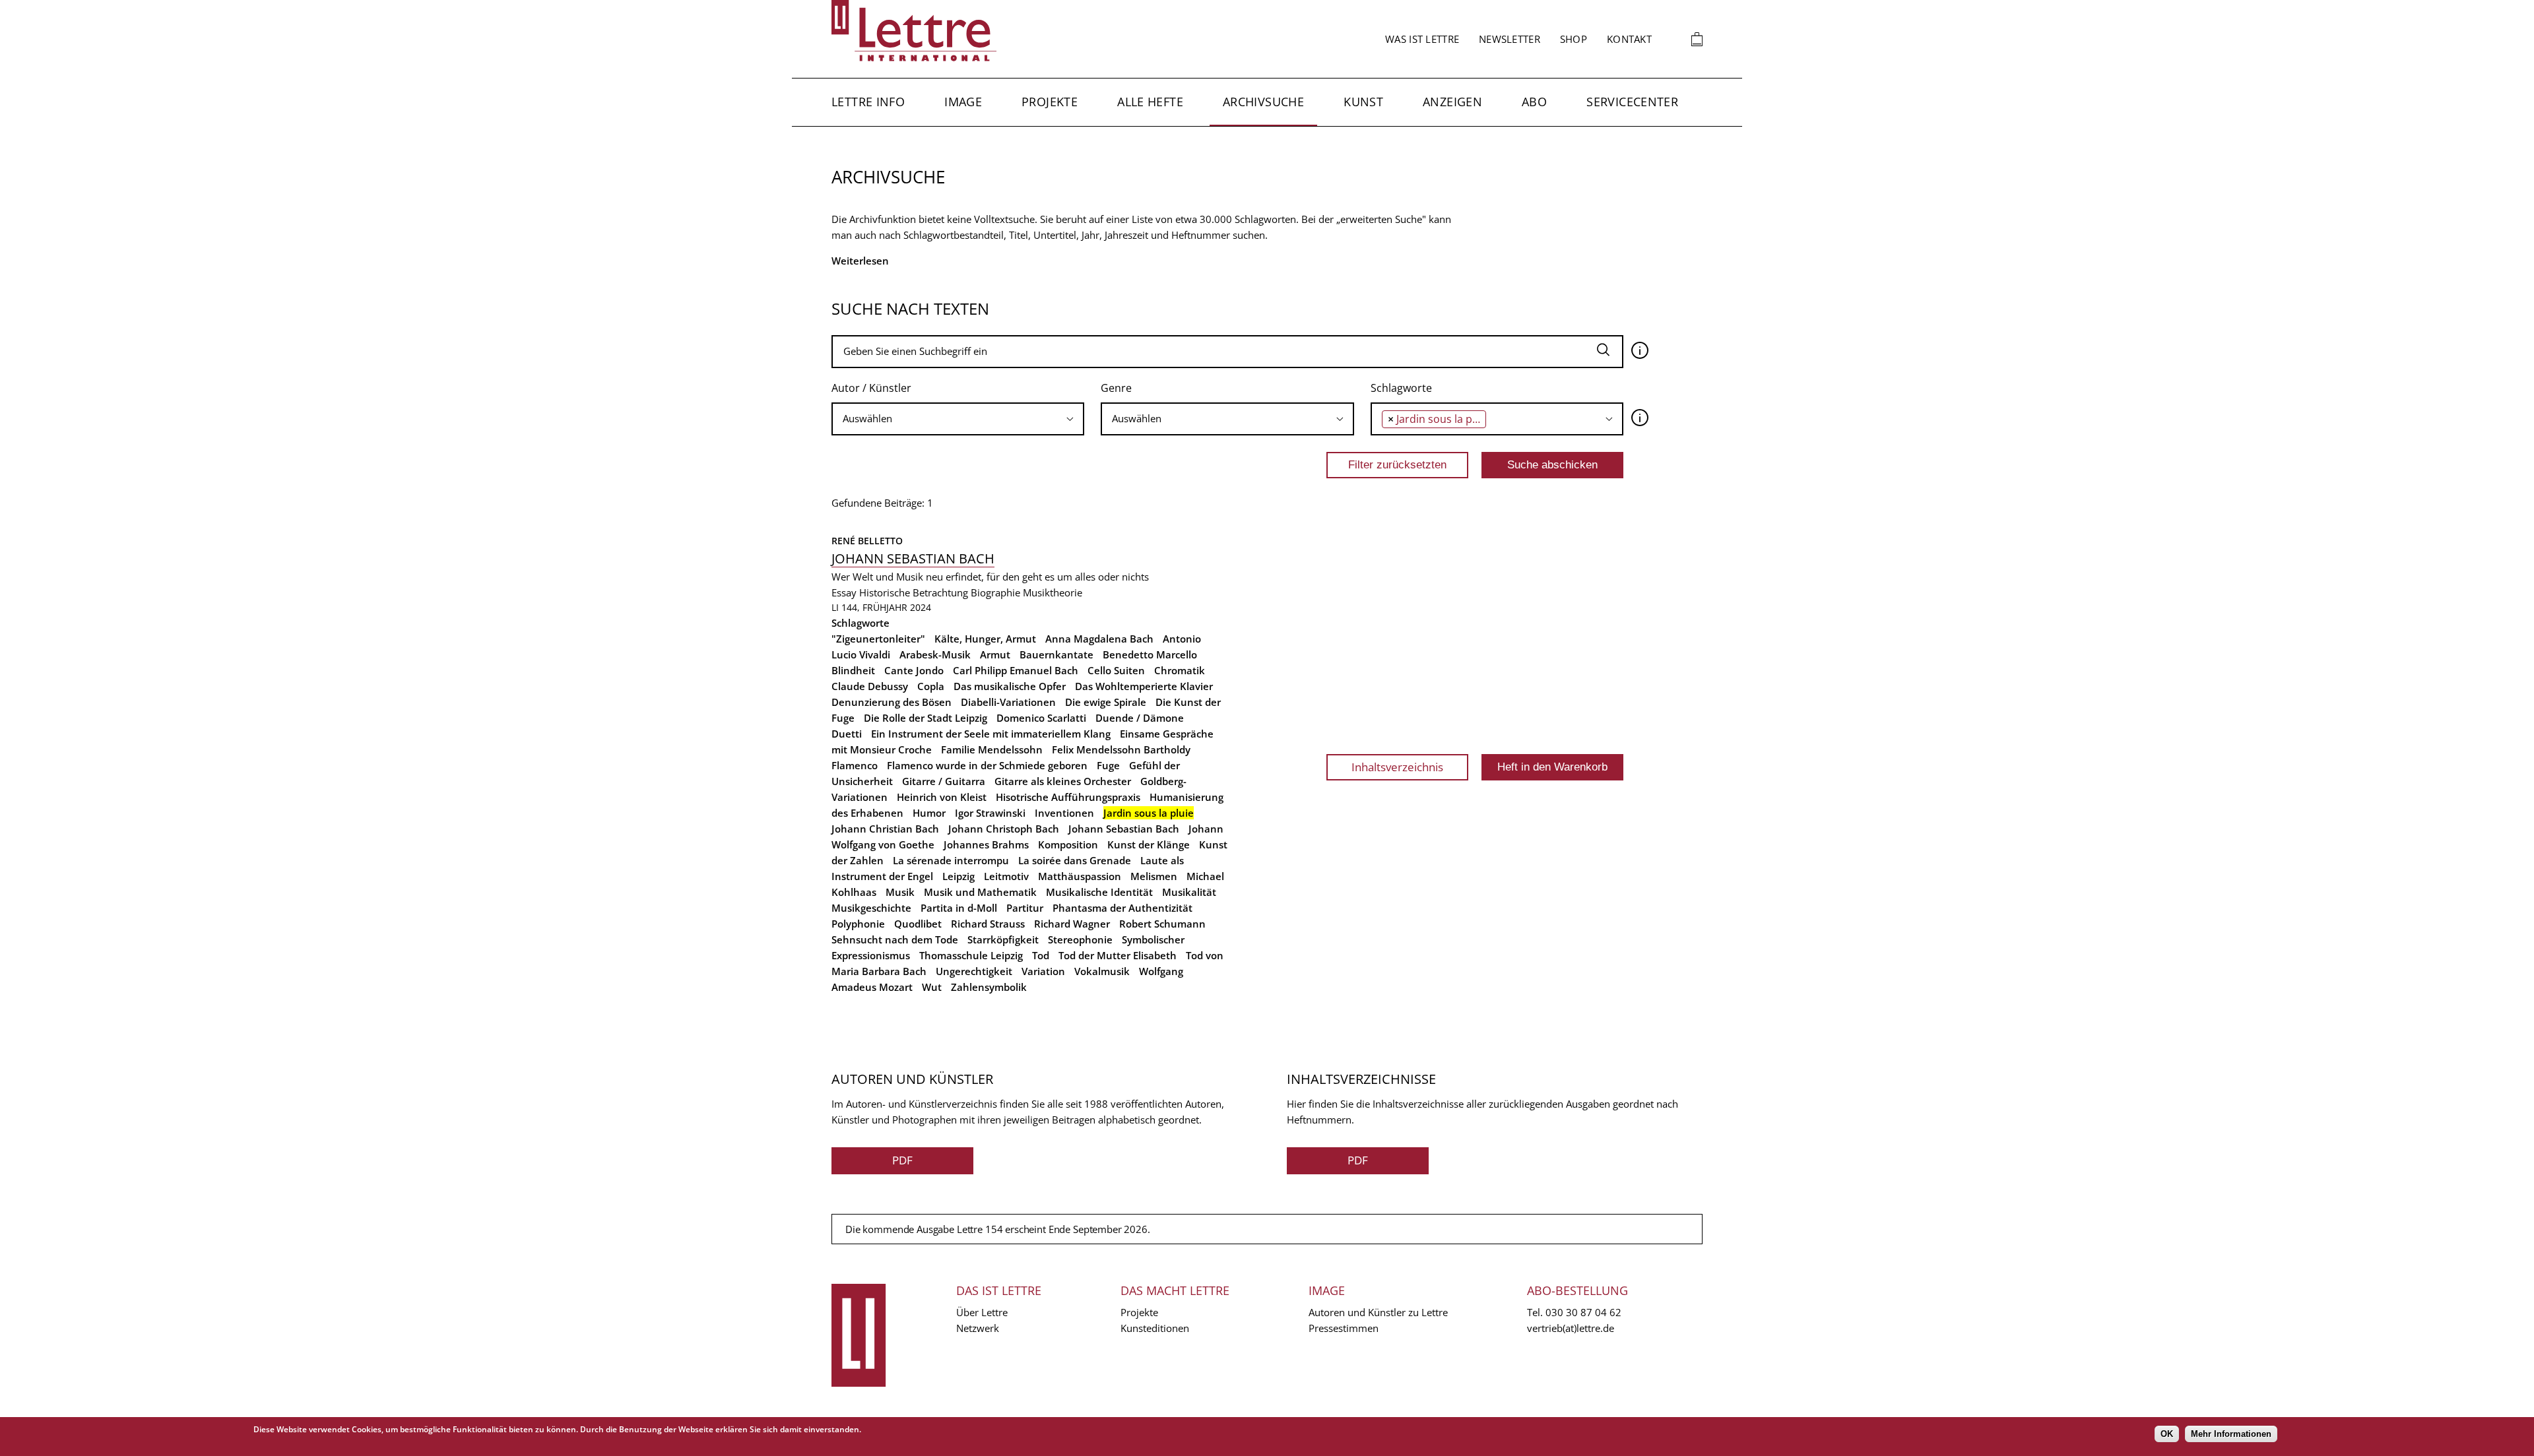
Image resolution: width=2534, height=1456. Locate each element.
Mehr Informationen (2231, 1434)
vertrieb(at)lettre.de (1571, 1328)
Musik (900, 892)
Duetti (847, 734)
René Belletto (867, 541)
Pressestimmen (1344, 1328)
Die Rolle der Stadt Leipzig (926, 718)
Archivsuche (1263, 102)
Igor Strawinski (990, 813)
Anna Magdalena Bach (1099, 639)
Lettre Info (868, 102)
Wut (932, 987)
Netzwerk (978, 1328)
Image (963, 102)
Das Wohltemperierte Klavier (1144, 686)
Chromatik (1180, 670)
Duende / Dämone (1140, 718)
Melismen (1154, 876)
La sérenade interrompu (951, 860)
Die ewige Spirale (1106, 702)
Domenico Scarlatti (1041, 718)
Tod (1041, 955)
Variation (1043, 971)
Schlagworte (1401, 388)
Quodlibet (918, 924)
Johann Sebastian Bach (913, 558)
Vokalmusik (1102, 971)
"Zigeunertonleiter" (878, 639)
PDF (902, 1160)
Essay (844, 592)
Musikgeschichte (871, 908)
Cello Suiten (1116, 670)
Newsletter (1510, 39)
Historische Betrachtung (914, 592)
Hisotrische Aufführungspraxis (1068, 797)
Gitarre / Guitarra (944, 781)
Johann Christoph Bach (1004, 829)
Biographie (995, 592)
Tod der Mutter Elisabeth (1118, 955)
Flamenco (855, 765)
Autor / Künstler (871, 388)
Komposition (1068, 844)
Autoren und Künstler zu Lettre (1378, 1312)
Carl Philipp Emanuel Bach (1016, 670)
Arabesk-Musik (935, 654)
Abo (1534, 102)
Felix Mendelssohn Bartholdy (1121, 749)
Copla (931, 686)
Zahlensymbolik (989, 987)
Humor (929, 813)
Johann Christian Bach (885, 829)
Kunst (1363, 102)
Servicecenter (1632, 102)
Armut (995, 654)
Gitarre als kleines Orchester (1063, 781)
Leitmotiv (1006, 876)
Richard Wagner (1072, 924)
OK (2167, 1434)
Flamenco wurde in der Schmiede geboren (987, 765)
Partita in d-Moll (959, 908)
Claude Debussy (870, 686)
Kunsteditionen (1155, 1328)
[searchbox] (958, 419)
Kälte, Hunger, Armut (985, 639)
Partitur (1025, 908)
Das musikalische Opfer (1010, 686)
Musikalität (1189, 892)
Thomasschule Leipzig (971, 955)
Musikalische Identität (1099, 892)
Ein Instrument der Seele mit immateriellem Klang (991, 734)
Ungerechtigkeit (974, 971)
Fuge (1108, 765)
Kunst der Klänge (1149, 844)
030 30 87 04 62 (1583, 1312)
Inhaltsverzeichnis (1397, 767)
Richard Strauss (988, 924)
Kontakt (1629, 39)
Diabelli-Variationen (1008, 702)
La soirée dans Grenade (1075, 860)
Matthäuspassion (1080, 876)
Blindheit (853, 670)
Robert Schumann (1162, 924)
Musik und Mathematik (980, 892)
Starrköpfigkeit (1003, 939)
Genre (1116, 388)
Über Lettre (982, 1312)
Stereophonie (1080, 939)
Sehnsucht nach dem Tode (895, 939)
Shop (1574, 39)
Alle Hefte (1150, 102)
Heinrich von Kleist (942, 797)
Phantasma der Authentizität (1122, 908)
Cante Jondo (914, 670)
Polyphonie (858, 924)
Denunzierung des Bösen (892, 702)
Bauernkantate (1056, 654)
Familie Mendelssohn (992, 749)
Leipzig (958, 876)
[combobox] (958, 419)
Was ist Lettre (1422, 39)
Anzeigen (1452, 102)
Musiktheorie (1053, 592)
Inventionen (1064, 813)
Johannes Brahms (986, 844)
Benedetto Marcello (1150, 654)
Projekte (1050, 102)
